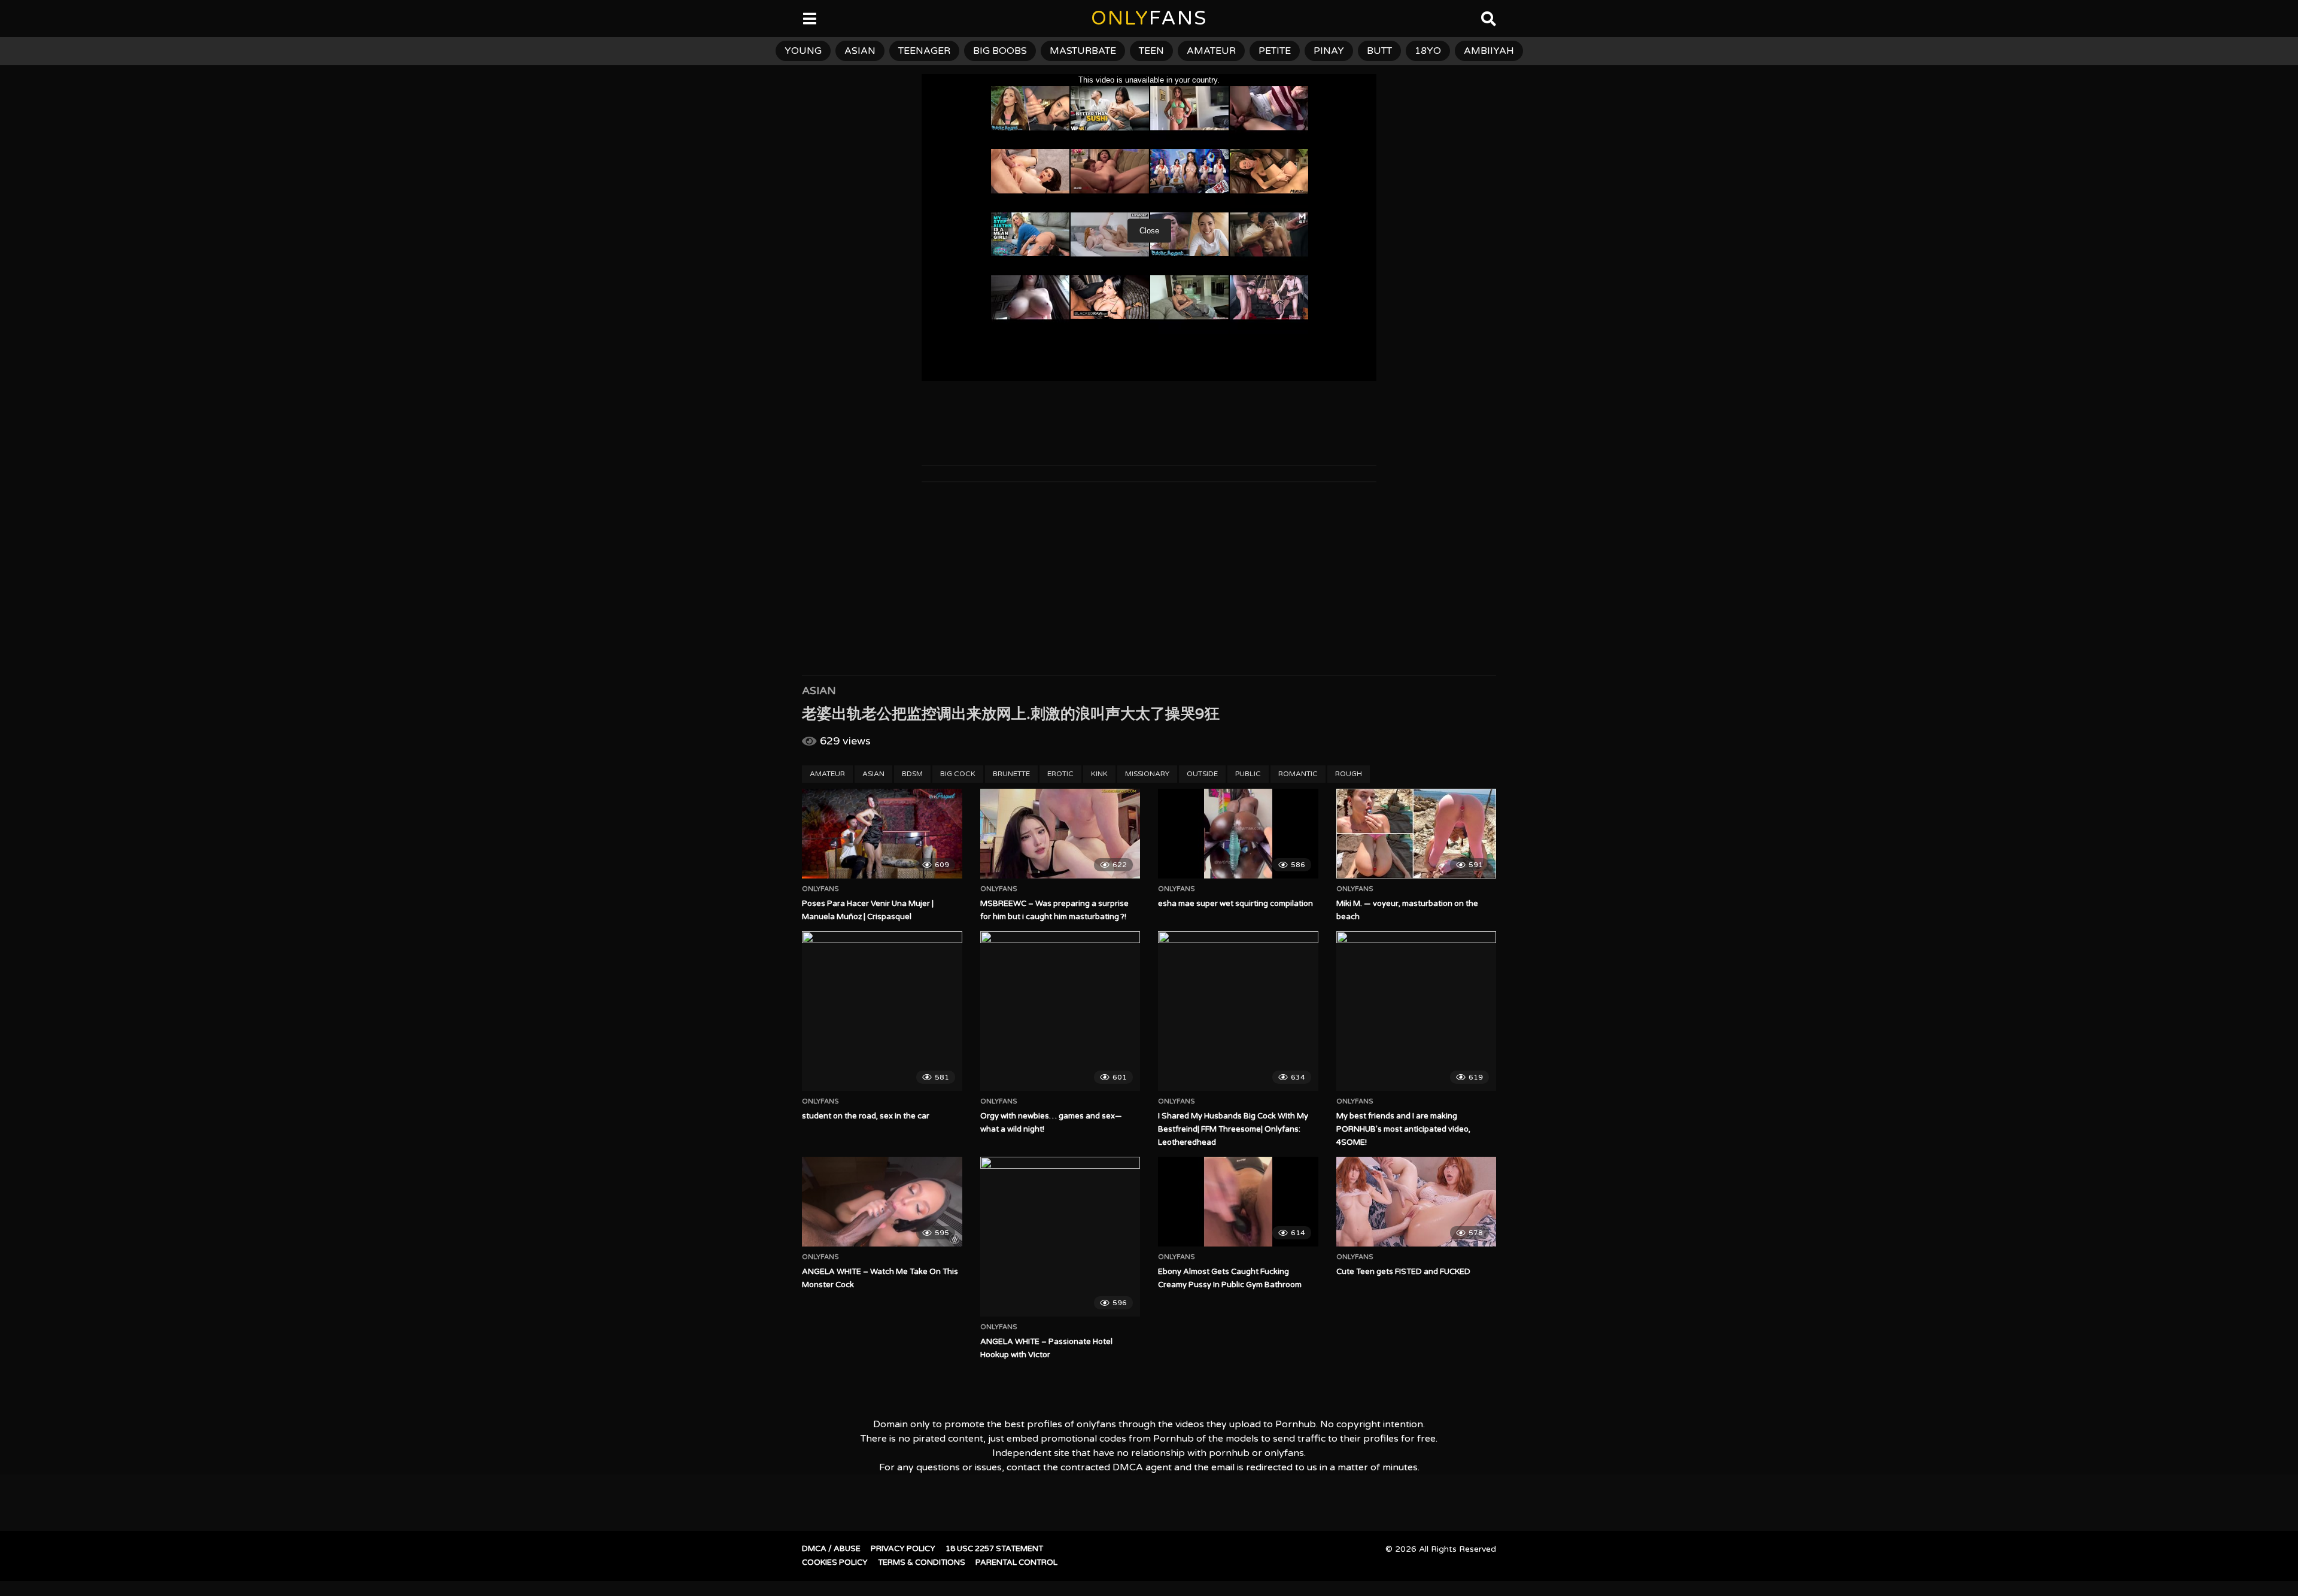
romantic (1298, 774)
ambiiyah (1489, 51)
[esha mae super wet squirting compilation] (1238, 834)
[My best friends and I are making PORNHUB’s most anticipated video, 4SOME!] (1417, 1011)
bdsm (912, 774)
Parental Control (1016, 1562)
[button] (19, 18)
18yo (1428, 51)
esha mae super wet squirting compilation (1235, 904)
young (803, 51)
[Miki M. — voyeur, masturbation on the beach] (1417, 834)
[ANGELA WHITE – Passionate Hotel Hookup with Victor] (1060, 1237)
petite (1275, 51)
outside (1202, 774)
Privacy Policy (903, 1549)
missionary (1147, 774)
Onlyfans (820, 889)
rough (1349, 774)
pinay (1329, 51)
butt (1379, 51)
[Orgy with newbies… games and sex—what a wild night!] (1060, 1011)
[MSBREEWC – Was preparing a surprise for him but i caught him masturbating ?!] (1060, 834)
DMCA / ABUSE (831, 1549)
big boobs (1000, 51)
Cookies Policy (835, 1562)
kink (1099, 774)
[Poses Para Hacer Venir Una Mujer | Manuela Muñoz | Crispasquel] (882, 834)
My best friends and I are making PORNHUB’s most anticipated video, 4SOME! (1403, 1129)
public (1248, 774)
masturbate (1083, 51)
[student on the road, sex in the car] (882, 1011)
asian (860, 51)
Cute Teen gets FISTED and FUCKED (1403, 1272)
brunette (1011, 774)
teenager (924, 51)
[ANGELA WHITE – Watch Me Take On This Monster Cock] (882, 1202)
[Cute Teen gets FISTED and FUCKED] (1417, 1202)
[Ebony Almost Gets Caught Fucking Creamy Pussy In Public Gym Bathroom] (1238, 1202)
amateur (1211, 51)
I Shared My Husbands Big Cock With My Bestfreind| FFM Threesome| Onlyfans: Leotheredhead (1233, 1129)
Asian (819, 691)
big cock (958, 774)
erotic (1060, 774)
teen (1151, 51)
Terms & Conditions (922, 1562)
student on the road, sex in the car (866, 1116)
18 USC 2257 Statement (994, 1549)
